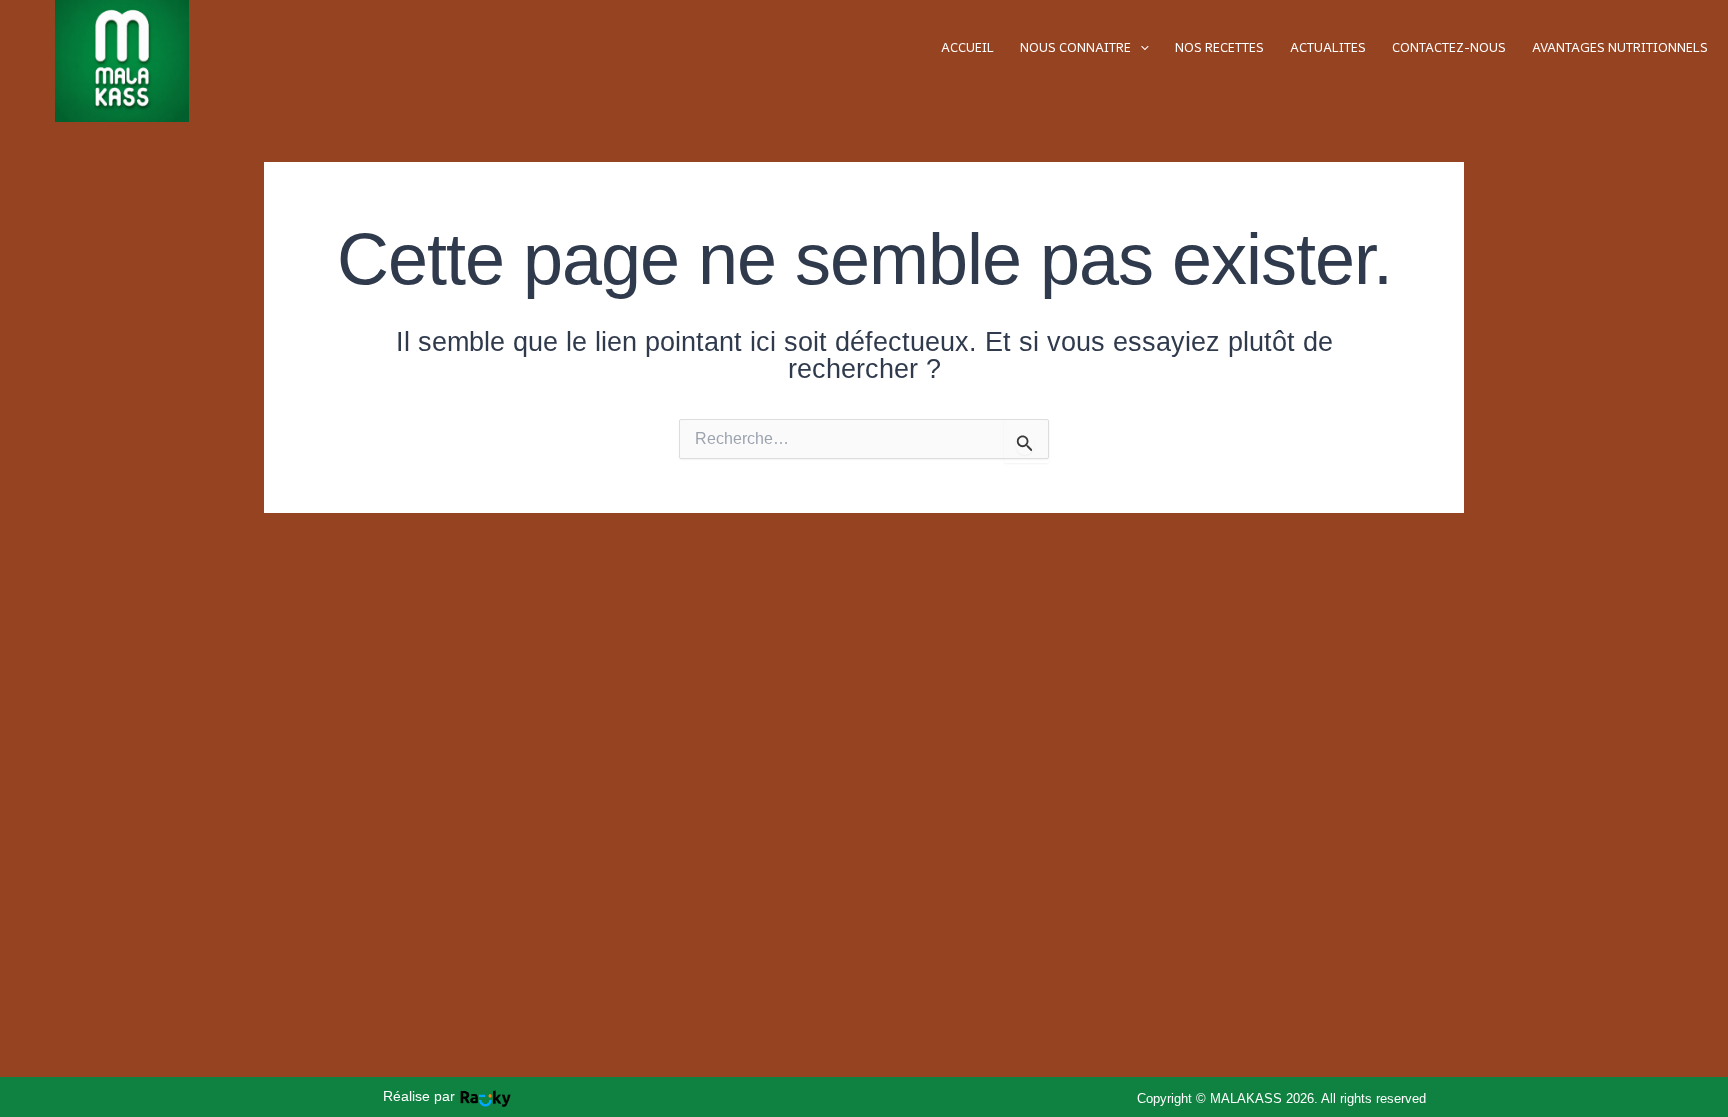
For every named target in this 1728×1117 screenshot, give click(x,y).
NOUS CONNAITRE (1075, 47)
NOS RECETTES (1219, 47)
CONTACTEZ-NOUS (1449, 47)
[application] (1140, 47)
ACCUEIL (967, 47)
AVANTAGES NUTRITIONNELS (1620, 47)
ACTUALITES (1328, 47)
